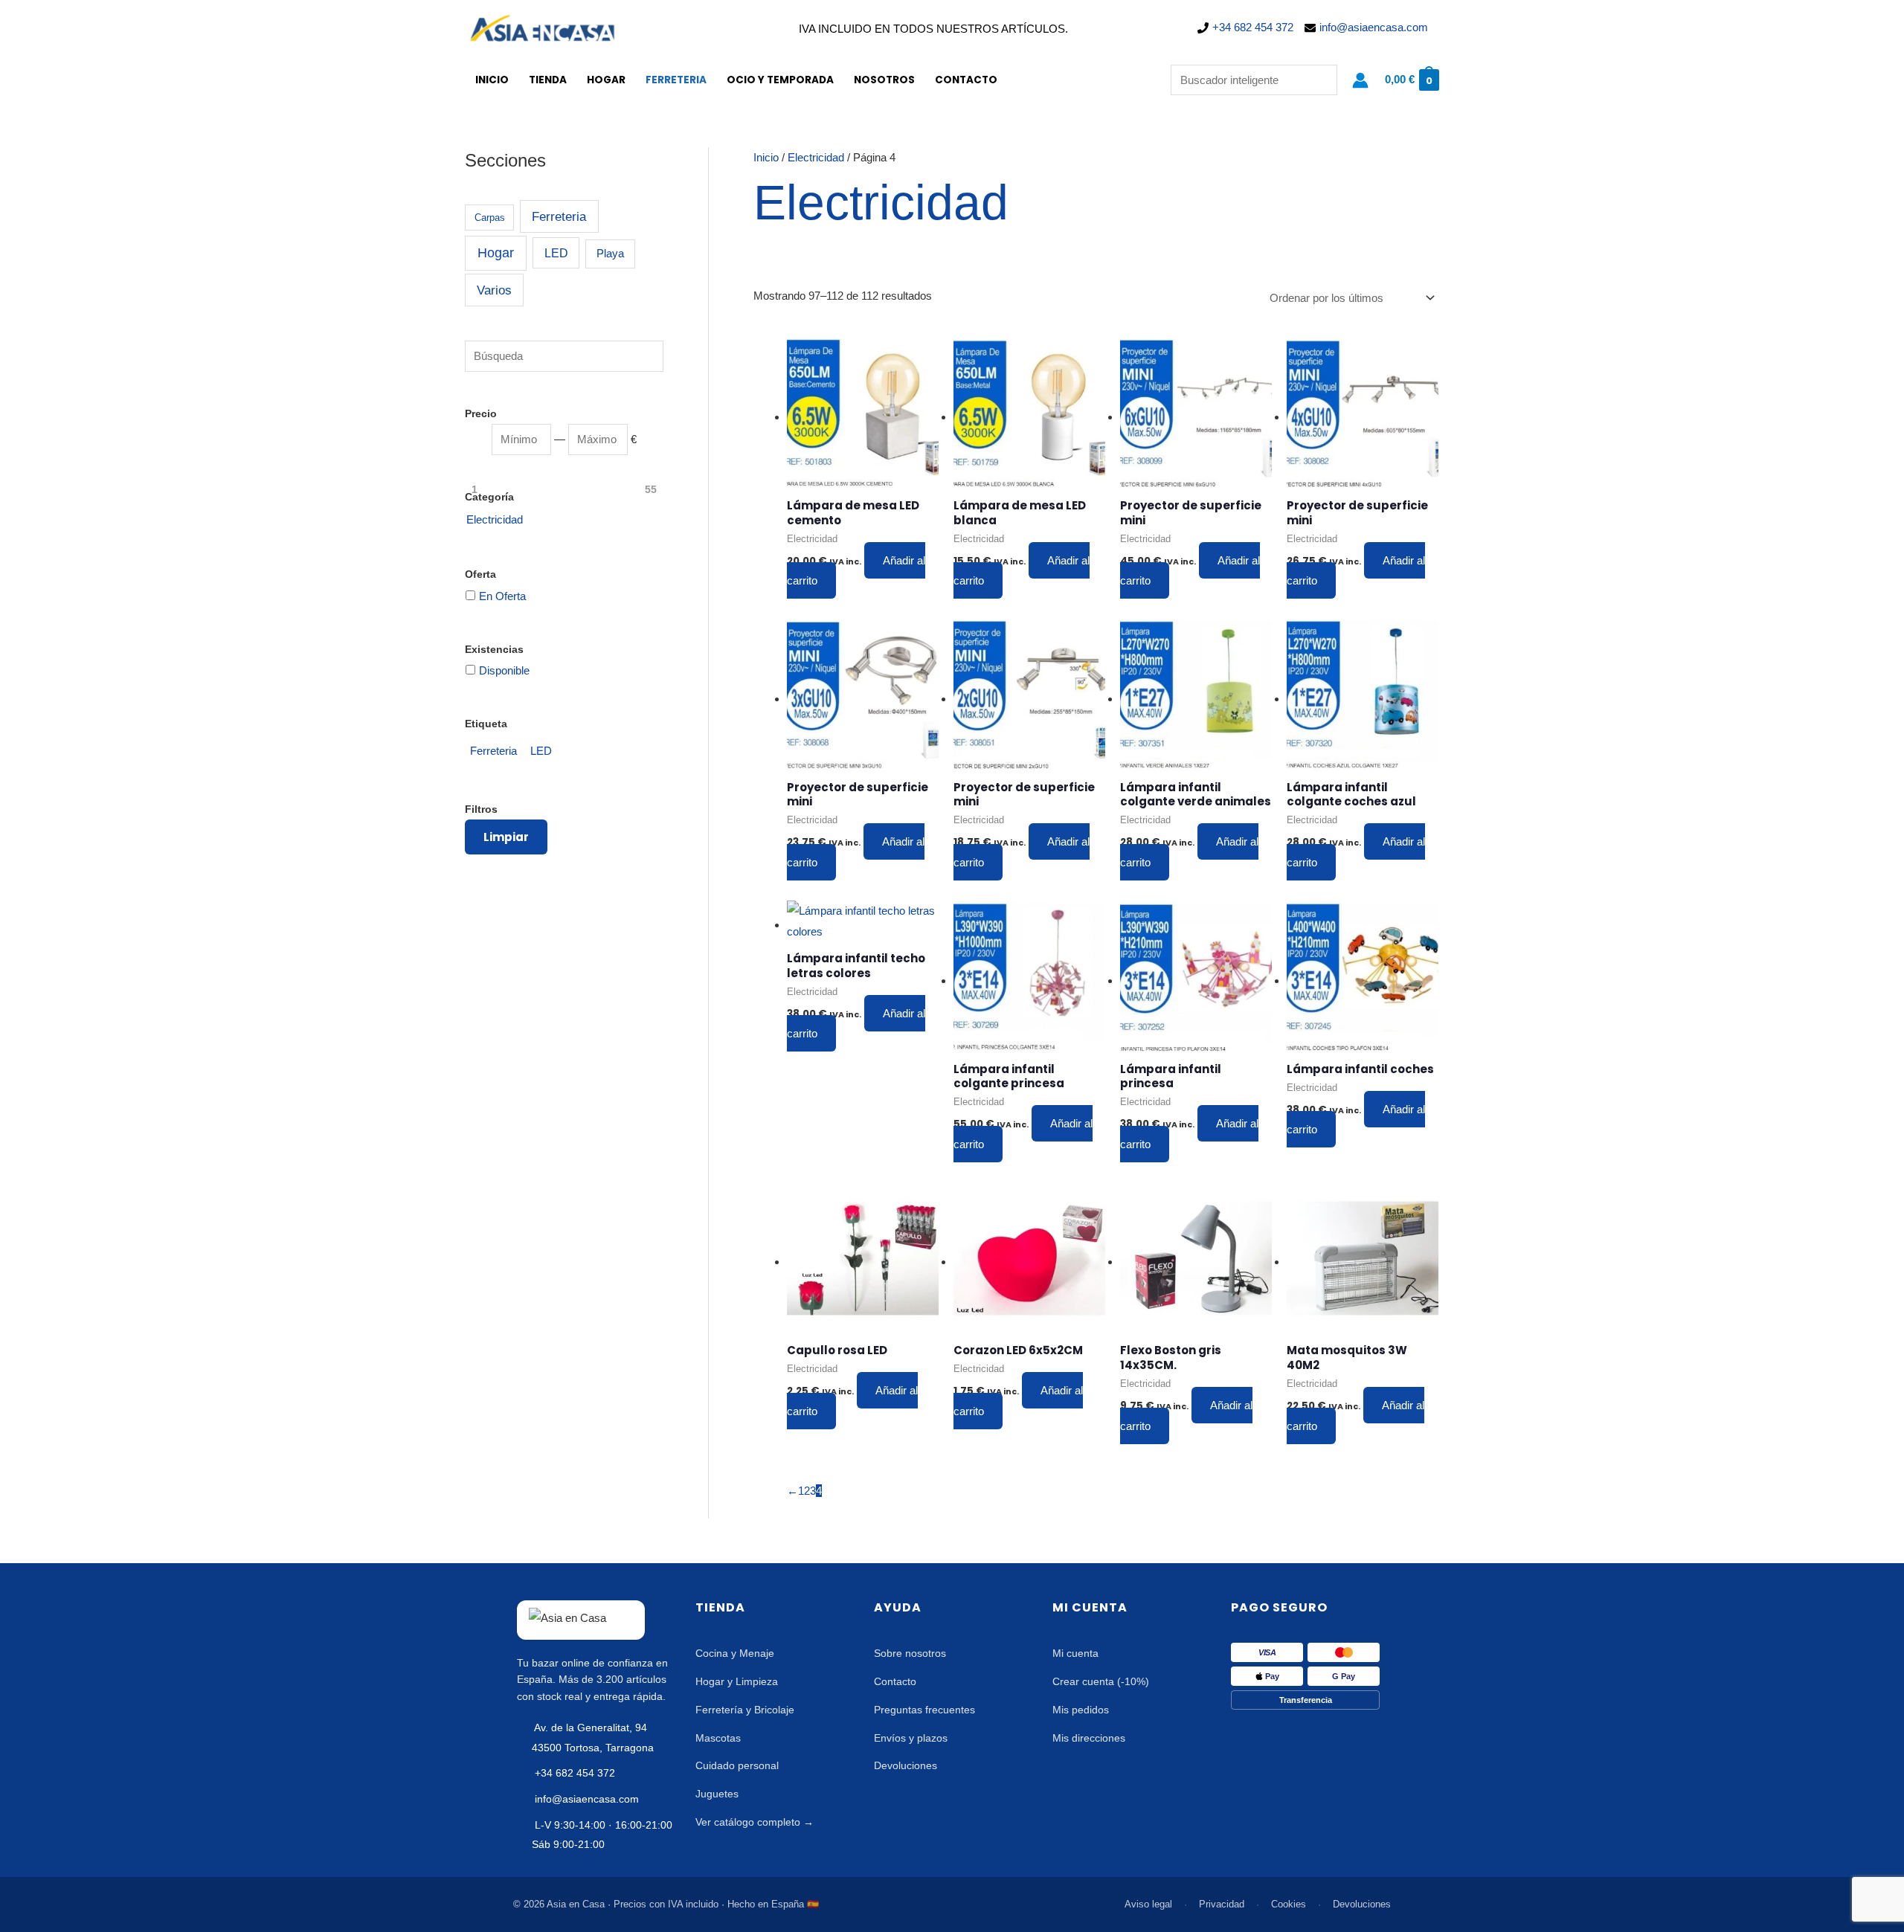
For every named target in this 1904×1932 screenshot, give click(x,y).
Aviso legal (1148, 1904)
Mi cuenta (1075, 1653)
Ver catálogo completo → (755, 1822)
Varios (494, 290)
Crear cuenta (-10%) (1101, 1681)
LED (556, 253)
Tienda (548, 80)
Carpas (490, 218)
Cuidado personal (737, 1765)
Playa (610, 253)
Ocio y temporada (780, 80)
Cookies (1289, 1904)
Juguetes (717, 1794)
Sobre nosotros (910, 1653)
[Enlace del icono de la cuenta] (1360, 80)
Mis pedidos (1081, 1710)
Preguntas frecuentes (924, 1710)
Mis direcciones (1089, 1738)
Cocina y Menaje (735, 1653)
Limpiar (506, 837)
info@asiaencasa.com (1374, 27)
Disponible (504, 670)
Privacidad (1222, 1904)
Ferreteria (676, 80)
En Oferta (502, 596)
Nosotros (884, 80)
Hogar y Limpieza (737, 1681)
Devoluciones (906, 1765)
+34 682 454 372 (1253, 27)
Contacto (966, 80)
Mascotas (718, 1738)
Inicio (492, 80)
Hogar (606, 80)
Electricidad (816, 157)
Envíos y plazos (911, 1738)
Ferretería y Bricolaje (745, 1710)
